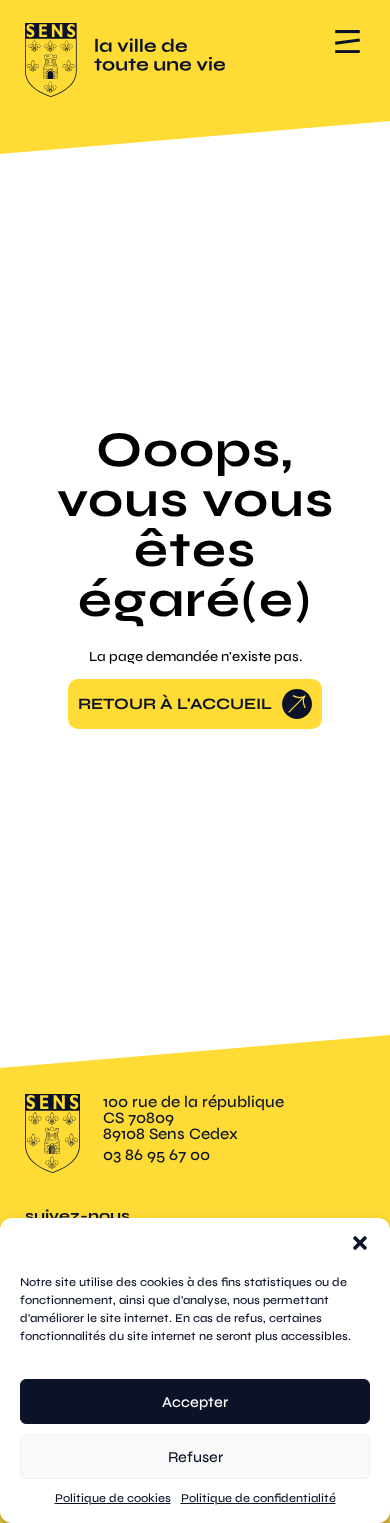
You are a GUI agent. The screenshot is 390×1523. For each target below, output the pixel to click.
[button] (360, 1243)
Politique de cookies (113, 1498)
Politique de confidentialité (258, 1498)
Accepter (195, 1402)
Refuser (195, 1457)
